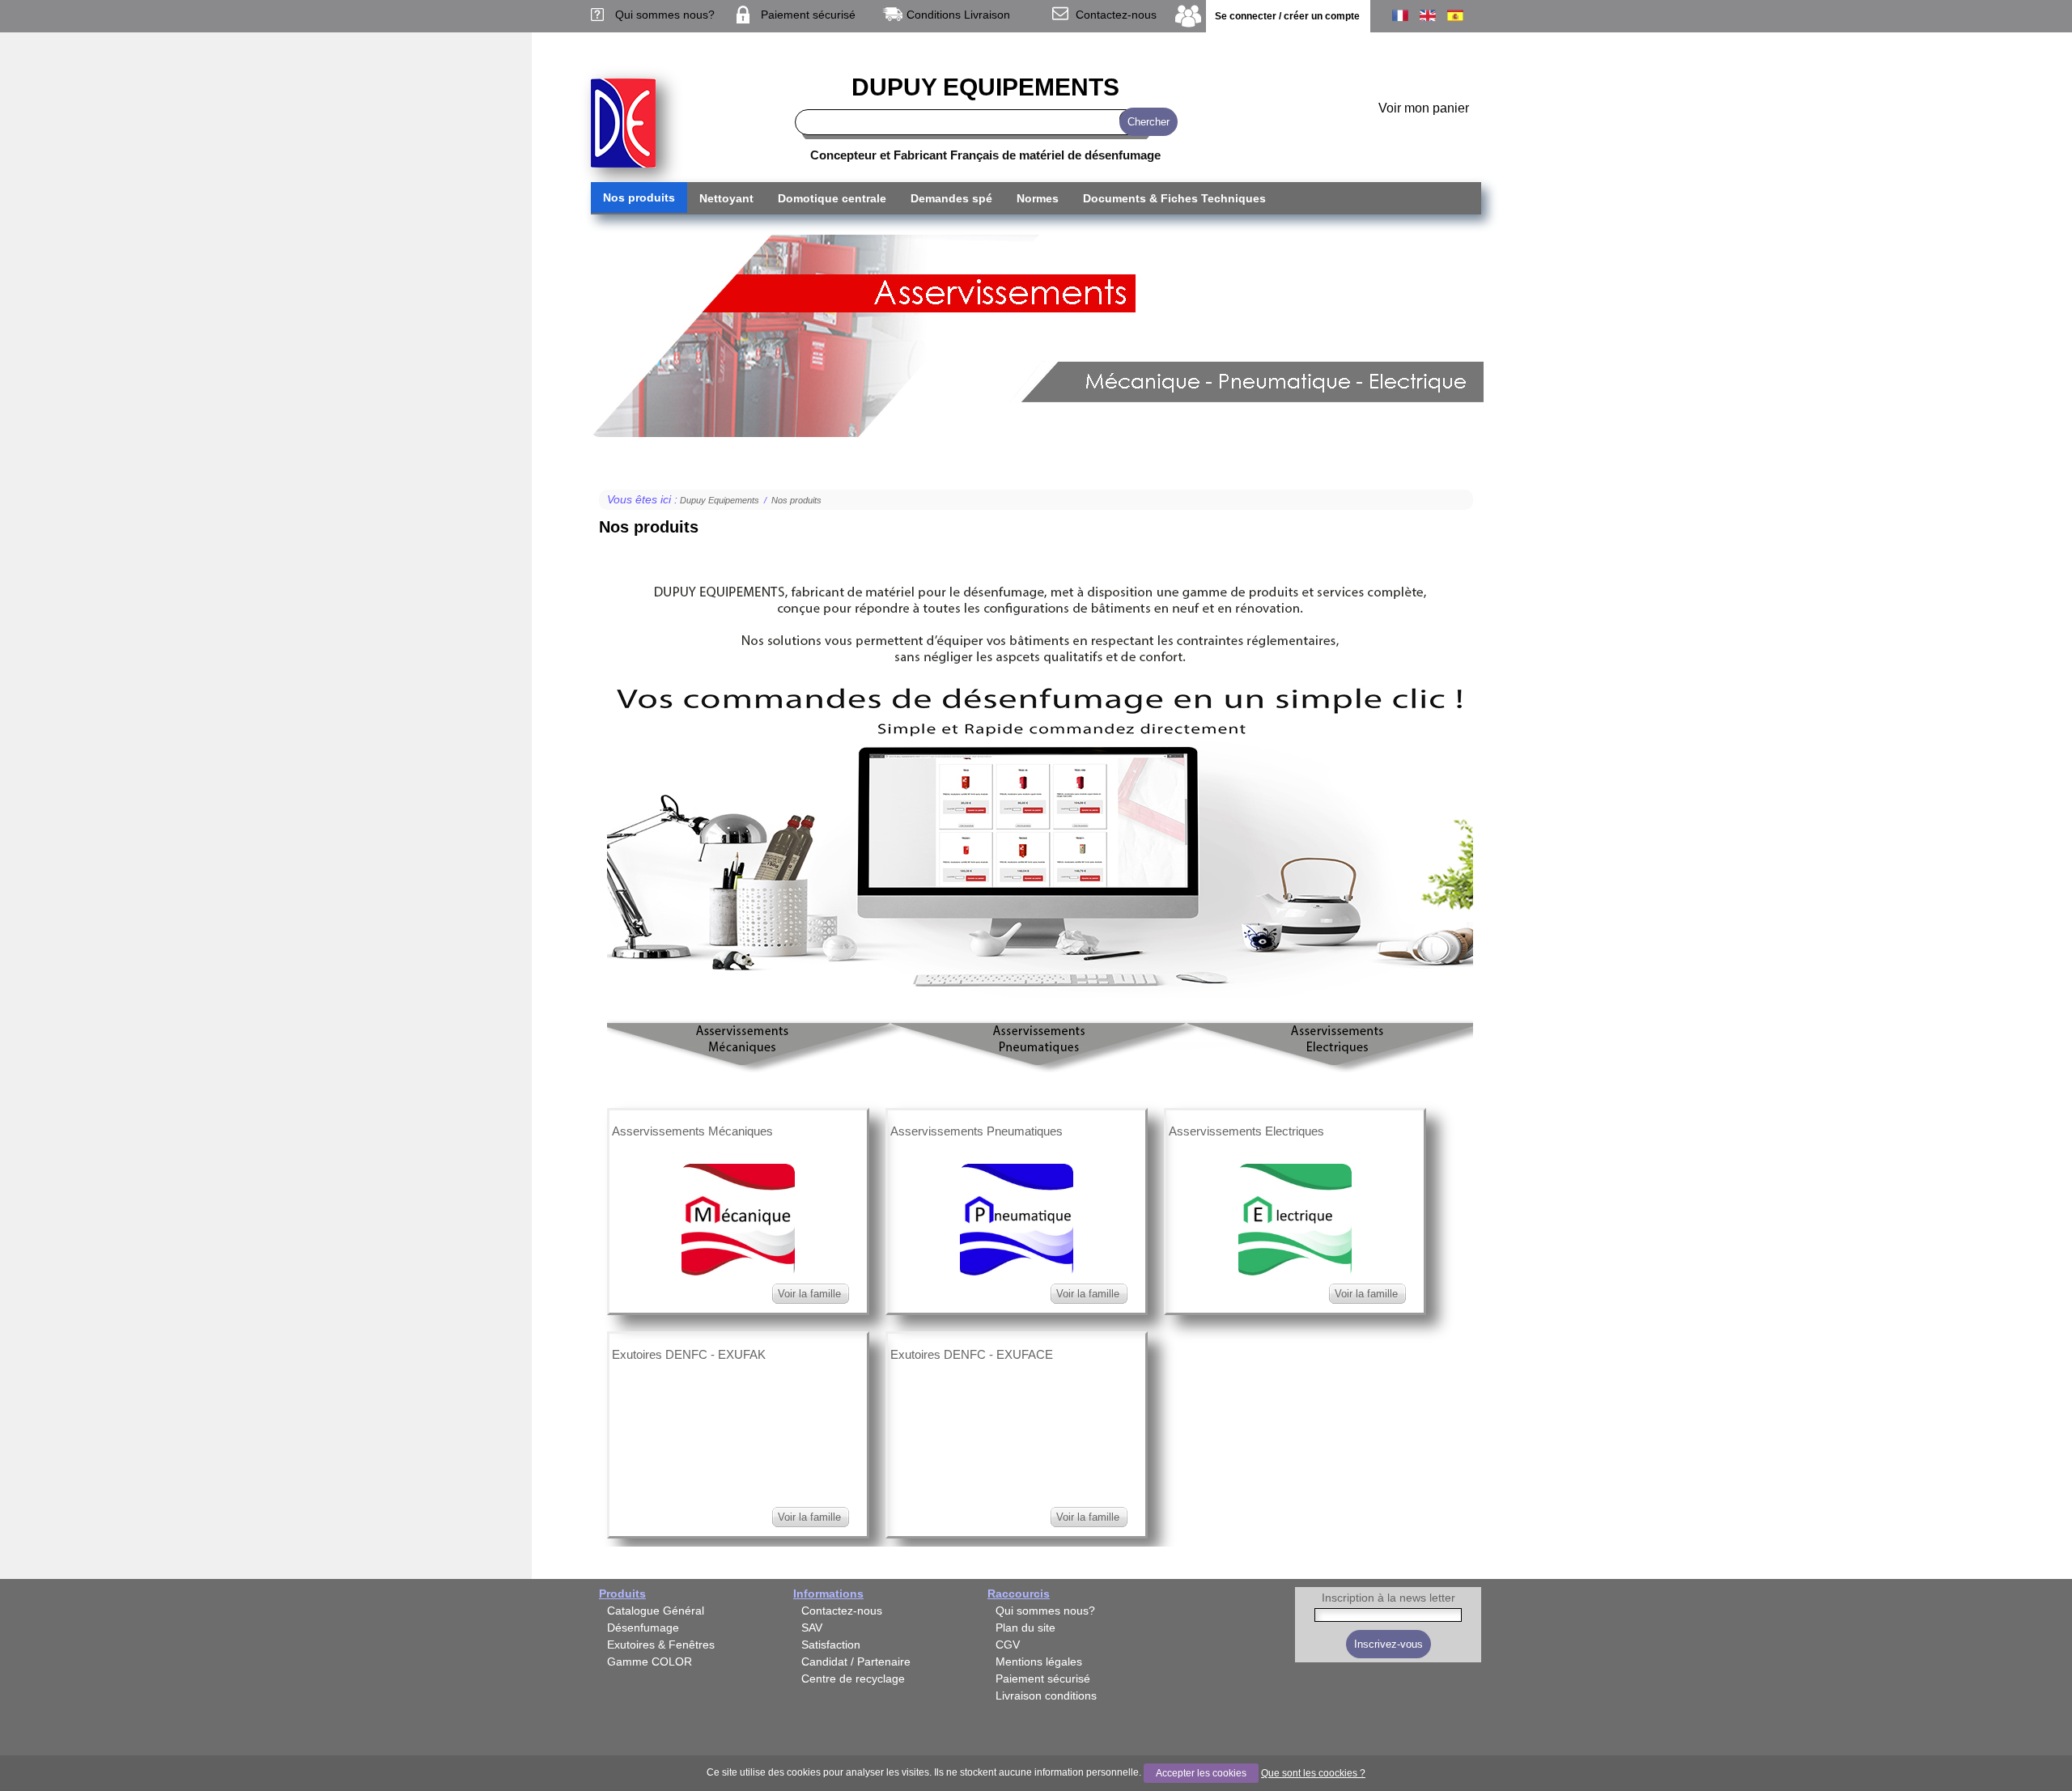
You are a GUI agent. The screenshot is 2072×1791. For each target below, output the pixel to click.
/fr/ (1400, 15)
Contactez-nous (1116, 15)
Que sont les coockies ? (1313, 1773)
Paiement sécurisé (808, 15)
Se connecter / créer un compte (1287, 16)
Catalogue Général (656, 1611)
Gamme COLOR (650, 1662)
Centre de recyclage (853, 1679)
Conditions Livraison (958, 15)
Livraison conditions (1046, 1696)
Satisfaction (831, 1645)
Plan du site (1025, 1628)
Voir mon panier (1424, 108)
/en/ (1428, 15)
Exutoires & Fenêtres (661, 1645)
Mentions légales (1039, 1662)
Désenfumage (643, 1628)
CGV (1008, 1645)
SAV (812, 1628)
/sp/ (1455, 15)
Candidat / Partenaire (856, 1662)
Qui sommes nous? (665, 15)
